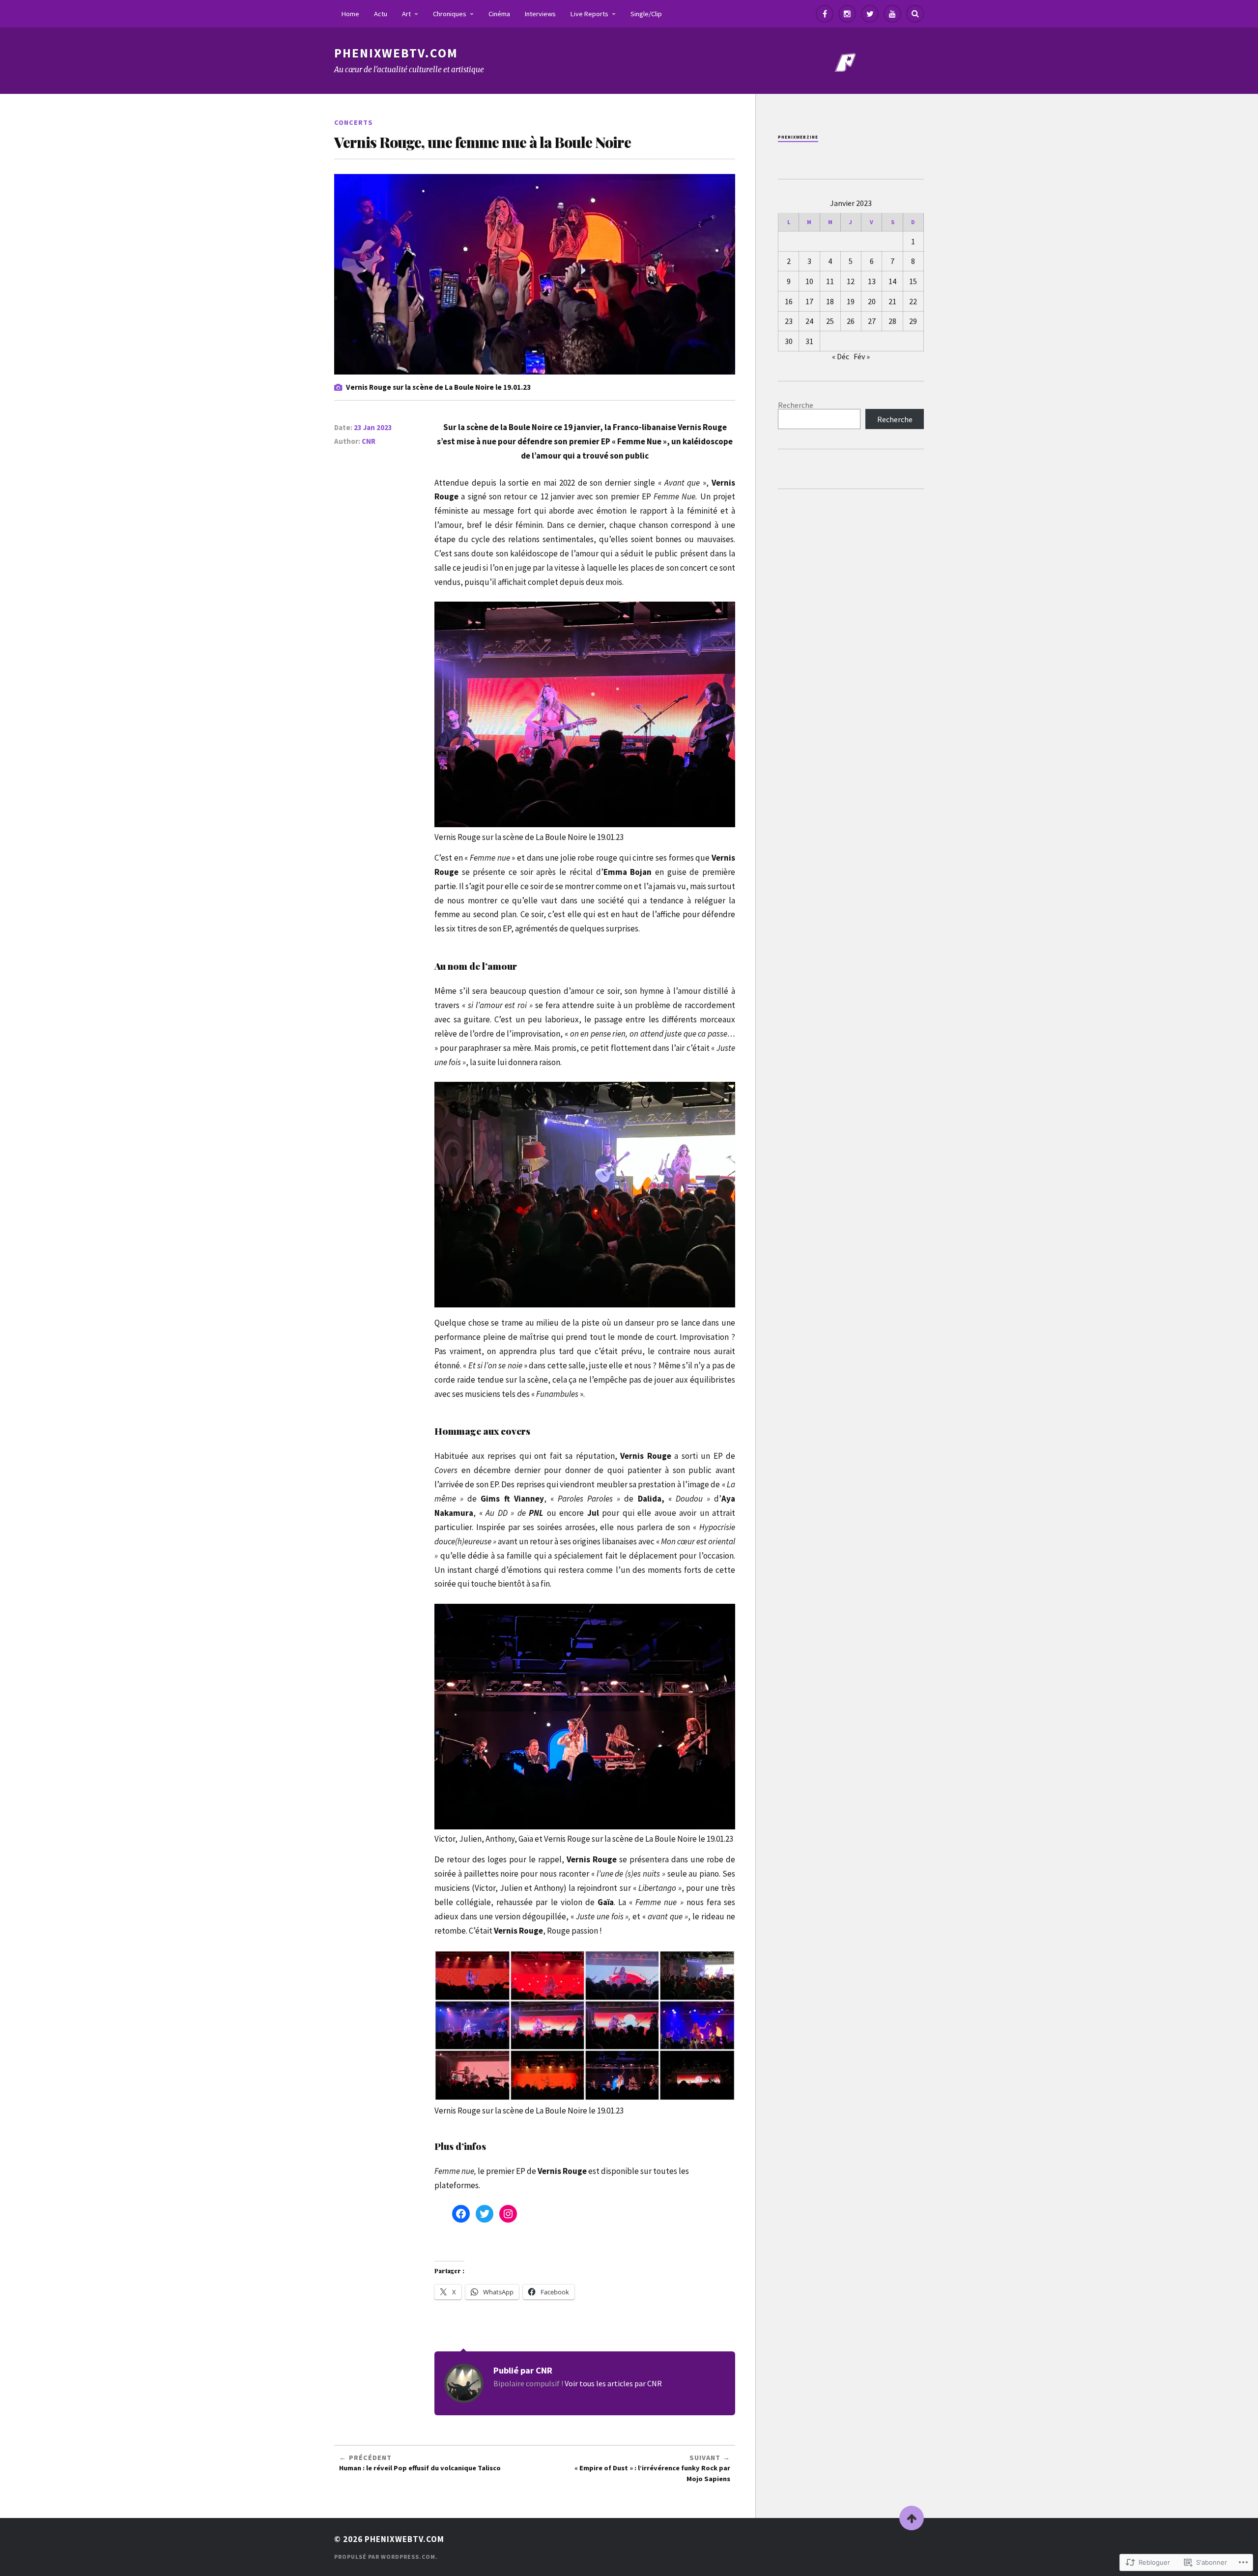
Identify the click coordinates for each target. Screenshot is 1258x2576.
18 (830, 301)
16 (789, 301)
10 (809, 281)
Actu (381, 14)
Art (406, 14)
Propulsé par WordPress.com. (386, 2557)
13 (872, 281)
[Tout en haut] (912, 2518)
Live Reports (589, 14)
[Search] (915, 14)
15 (913, 281)
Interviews (540, 14)
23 (789, 321)
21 (892, 301)
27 (872, 321)
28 (892, 321)
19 (851, 301)
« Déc (841, 356)
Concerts (354, 122)
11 (830, 281)
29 (913, 321)
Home (350, 14)
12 (851, 281)
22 (913, 301)
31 (809, 341)
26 (851, 321)
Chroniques (450, 14)
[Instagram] (847, 14)
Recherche (796, 405)
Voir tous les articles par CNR (613, 2383)
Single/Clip (646, 14)
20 (872, 301)
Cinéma (499, 14)
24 (809, 321)
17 (809, 301)
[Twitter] (870, 14)
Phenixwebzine (798, 137)
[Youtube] (892, 14)
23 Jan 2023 (373, 427)
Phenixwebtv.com (396, 53)
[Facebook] (825, 14)
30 (789, 341)
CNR (369, 441)
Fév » (862, 356)
